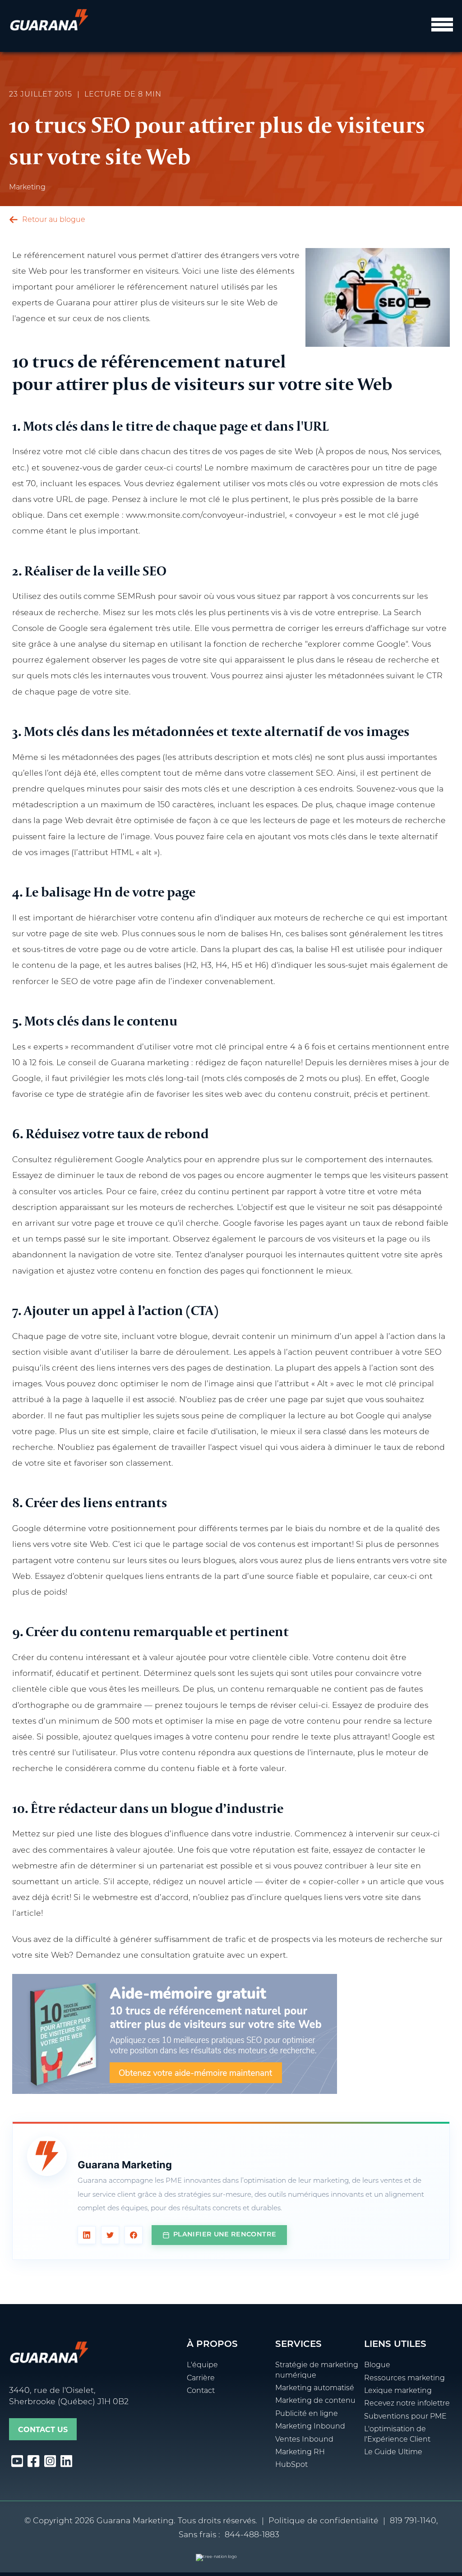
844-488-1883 (252, 2535)
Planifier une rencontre (225, 2235)
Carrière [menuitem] (201, 2378)
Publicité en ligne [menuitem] (307, 2414)
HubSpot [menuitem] (291, 2465)
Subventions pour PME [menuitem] (405, 2417)
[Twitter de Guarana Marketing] (110, 2235)
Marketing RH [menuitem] (300, 2452)
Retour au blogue (53, 220)
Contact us (43, 2430)
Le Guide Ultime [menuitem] (393, 2452)
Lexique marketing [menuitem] (398, 2391)
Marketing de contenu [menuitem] (315, 2401)
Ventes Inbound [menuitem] (304, 2440)
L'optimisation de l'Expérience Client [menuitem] (397, 2434)
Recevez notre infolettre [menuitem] (407, 2404)
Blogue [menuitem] (377, 2365)
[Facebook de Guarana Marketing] (134, 2235)
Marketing (27, 188)
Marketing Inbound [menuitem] (310, 2427)
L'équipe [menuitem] (202, 2365)
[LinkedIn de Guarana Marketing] (87, 2235)
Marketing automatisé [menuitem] (315, 2388)
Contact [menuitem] (201, 2391)
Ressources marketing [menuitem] (404, 2378)
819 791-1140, (414, 2521)
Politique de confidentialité (323, 2521)
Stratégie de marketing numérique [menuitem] (317, 2370)
